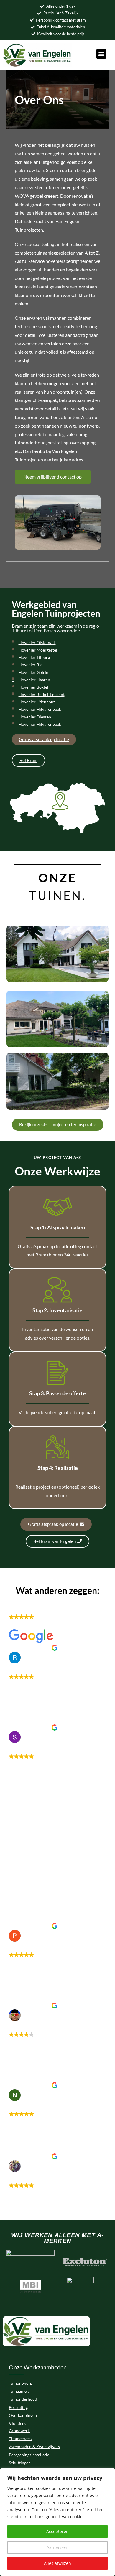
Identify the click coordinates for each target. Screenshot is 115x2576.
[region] (57, 2522)
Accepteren (57, 2531)
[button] (101, 54)
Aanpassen (57, 2547)
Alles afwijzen (57, 2563)
